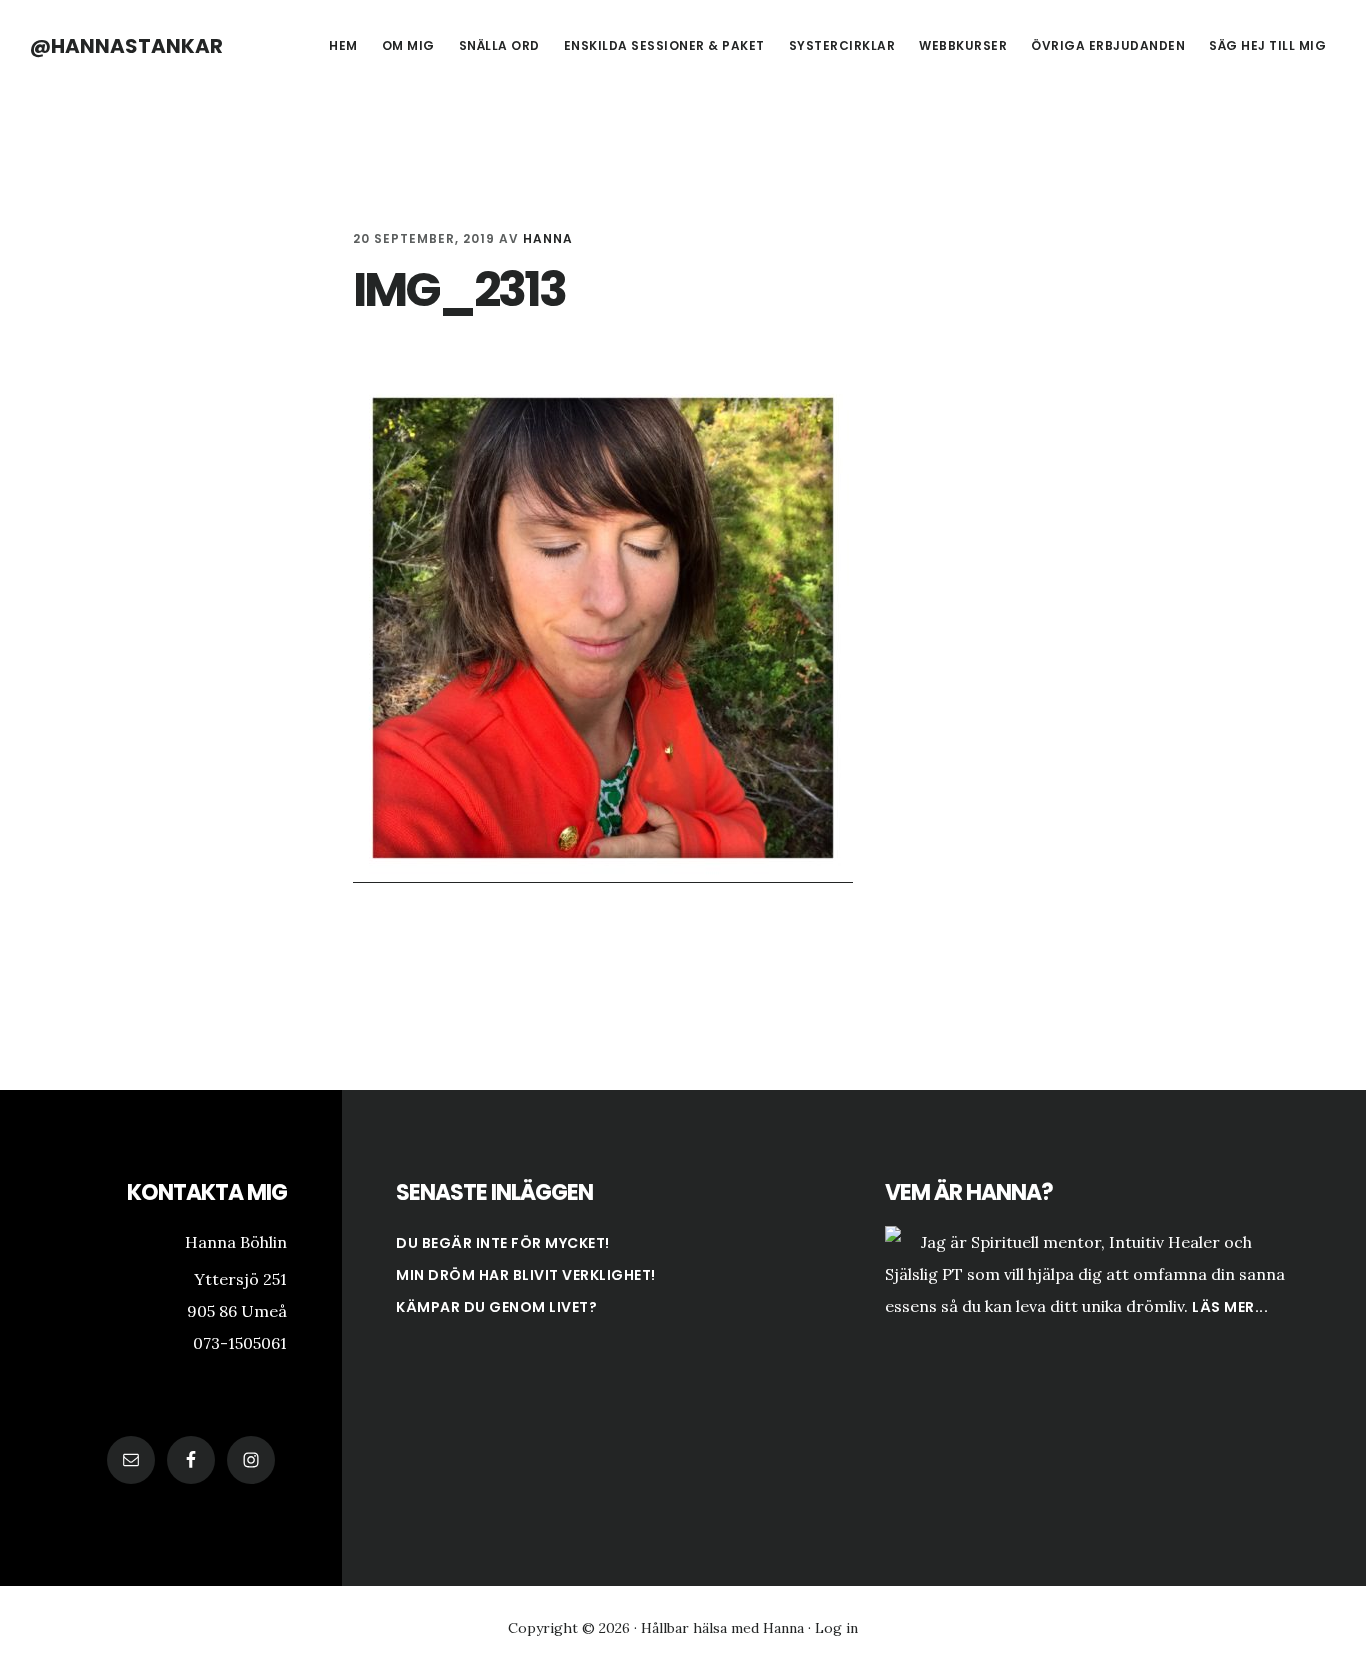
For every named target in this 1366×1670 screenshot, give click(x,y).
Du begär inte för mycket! (503, 1243)
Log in (836, 1628)
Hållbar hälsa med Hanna (722, 1628)
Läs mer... (1230, 1307)
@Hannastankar (126, 46)
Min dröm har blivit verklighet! (526, 1275)
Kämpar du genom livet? (496, 1307)
